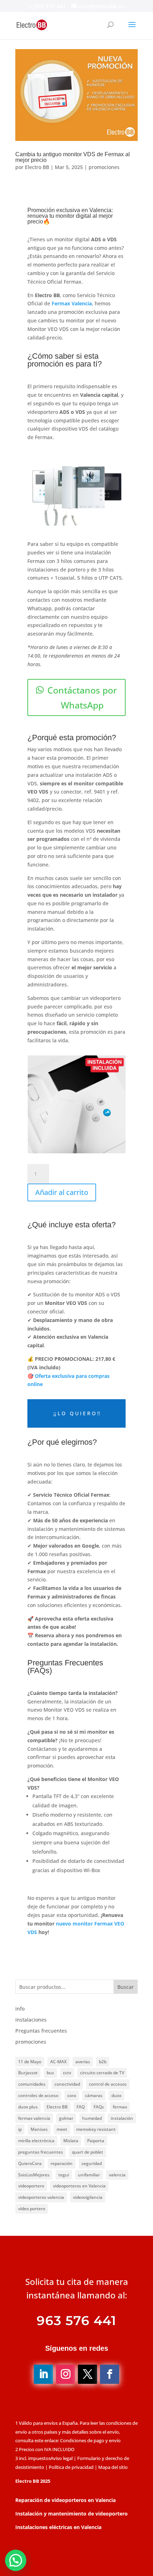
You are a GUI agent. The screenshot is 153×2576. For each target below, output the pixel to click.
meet (62, 2129)
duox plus (28, 2107)
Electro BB (37, 167)
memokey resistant (96, 2129)
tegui (64, 2175)
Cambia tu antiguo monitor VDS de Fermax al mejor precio (73, 157)
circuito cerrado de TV (102, 2073)
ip (20, 2129)
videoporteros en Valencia (79, 2186)
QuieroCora (30, 2163)
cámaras (94, 2095)
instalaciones (31, 2020)
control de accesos (108, 2084)
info (20, 2009)
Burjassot (28, 2073)
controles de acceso (38, 2095)
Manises (39, 2129)
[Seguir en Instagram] (65, 2374)
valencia (117, 2175)
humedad (92, 2118)
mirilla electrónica (36, 2141)
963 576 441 (50, 6)
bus (50, 2073)
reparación (62, 2163)
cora (72, 2095)
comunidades (32, 2084)
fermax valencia (34, 2118)
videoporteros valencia (41, 2197)
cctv (67, 2073)
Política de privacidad (71, 2467)
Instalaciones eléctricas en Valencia (58, 2527)
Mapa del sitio (113, 2467)
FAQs (99, 2107)
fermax (120, 2107)
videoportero (31, 2186)
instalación (122, 2118)
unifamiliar (89, 2175)
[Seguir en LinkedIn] (43, 2374)
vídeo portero (32, 2209)
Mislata (71, 2141)
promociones (104, 167)
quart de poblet (88, 2152)
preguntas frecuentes (41, 2152)
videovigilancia (88, 2197)
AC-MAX (58, 2062)
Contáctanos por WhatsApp (82, 698)
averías (83, 2062)
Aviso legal (62, 2458)
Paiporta (96, 2141)
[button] (16, 2560)
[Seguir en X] (88, 2374)
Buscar (126, 1987)
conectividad (67, 2084)
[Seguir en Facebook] (110, 2374)
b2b (103, 2062)
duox (116, 2095)
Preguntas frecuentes (41, 2031)
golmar (66, 2118)
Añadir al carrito (62, 1192)
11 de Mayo (30, 2062)
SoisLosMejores (34, 2175)
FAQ (81, 2107)
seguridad (92, 2163)
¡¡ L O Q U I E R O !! (77, 1413)
